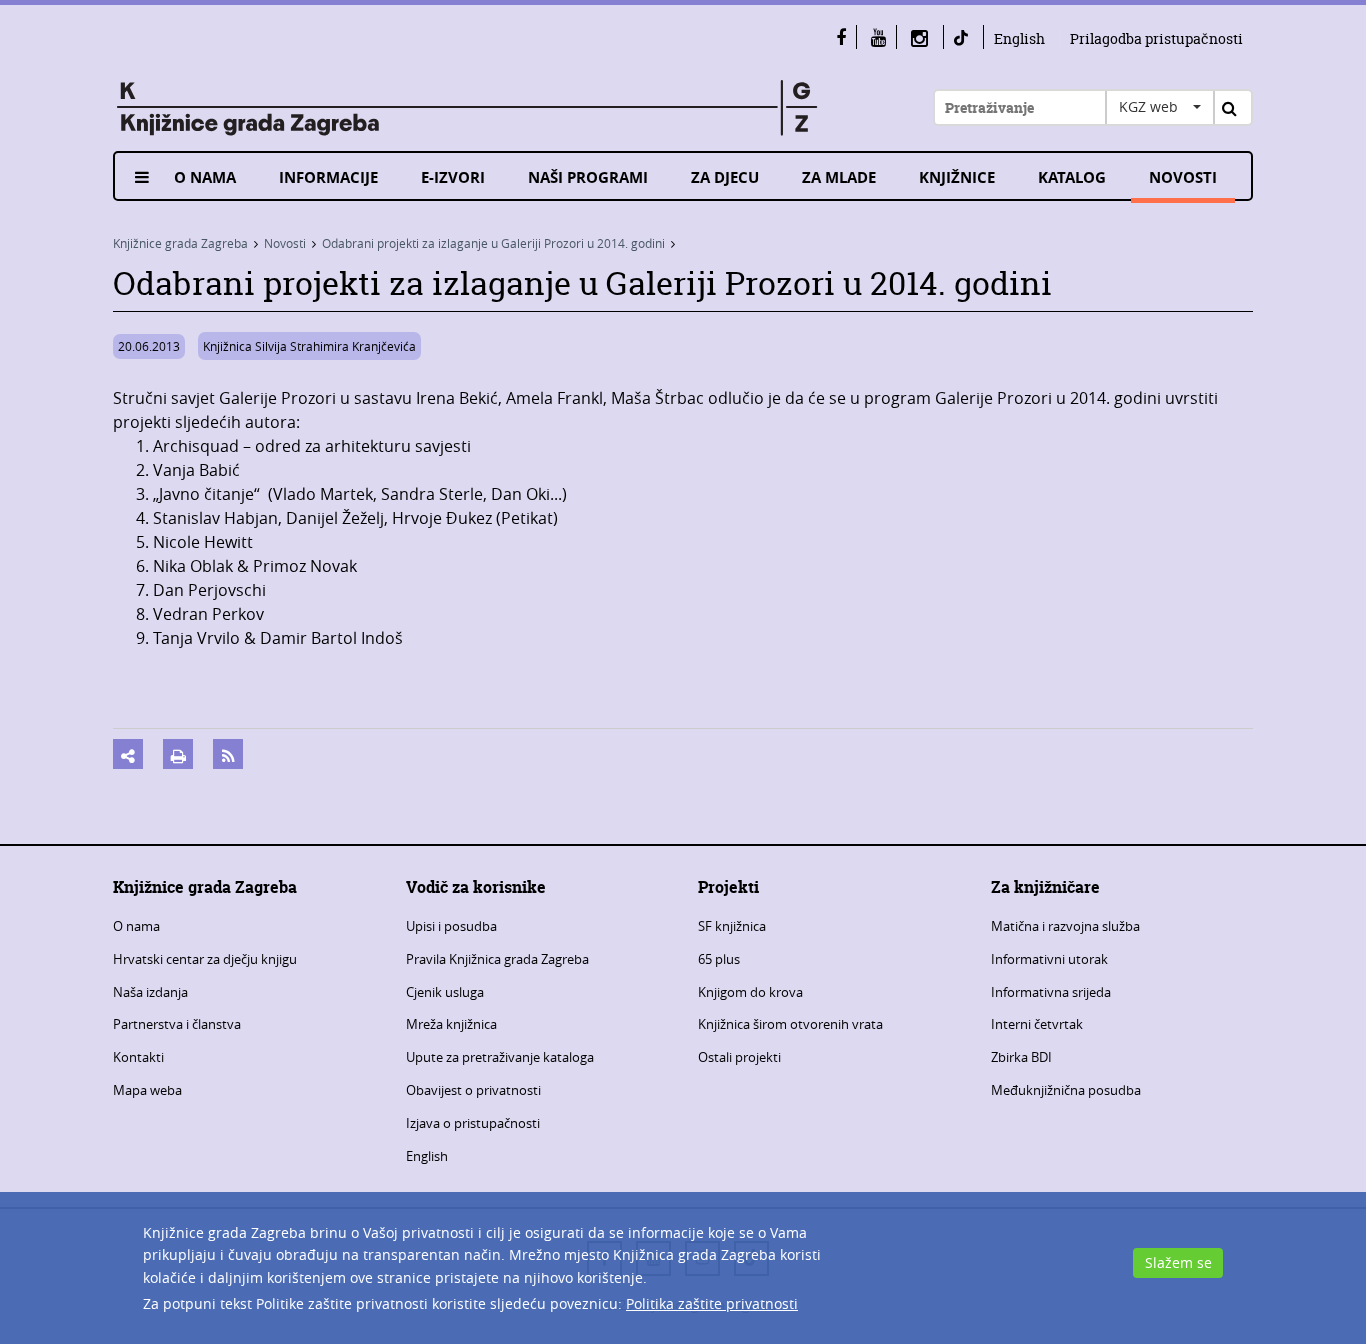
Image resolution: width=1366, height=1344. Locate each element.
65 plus (719, 959)
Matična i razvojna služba (1065, 926)
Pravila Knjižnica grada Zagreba (497, 959)
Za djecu (725, 177)
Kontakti (138, 1057)
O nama (205, 177)
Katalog (1072, 177)
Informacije (328, 177)
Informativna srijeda (1051, 992)
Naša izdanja (150, 992)
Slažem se (1178, 1262)
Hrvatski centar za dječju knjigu (205, 959)
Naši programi (588, 177)
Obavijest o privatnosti (473, 1090)
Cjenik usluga (445, 992)
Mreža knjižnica (451, 1024)
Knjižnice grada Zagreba (180, 243)
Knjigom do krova (750, 992)
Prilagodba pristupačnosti (1156, 38)
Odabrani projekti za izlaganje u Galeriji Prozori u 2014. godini (493, 243)
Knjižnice (957, 177)
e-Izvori (453, 177)
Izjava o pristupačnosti (473, 1123)
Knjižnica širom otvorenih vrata (790, 1024)
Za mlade (839, 177)
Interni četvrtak (1037, 1024)
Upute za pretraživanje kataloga (500, 1057)
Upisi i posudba (451, 926)
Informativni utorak (1049, 959)
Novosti (1183, 177)
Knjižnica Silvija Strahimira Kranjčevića (309, 346)
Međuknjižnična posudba (1066, 1090)
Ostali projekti (739, 1057)
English (1019, 38)
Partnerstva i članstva (177, 1024)
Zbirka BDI (1021, 1057)
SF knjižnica (732, 926)
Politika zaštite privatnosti (712, 1303)
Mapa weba (147, 1090)
